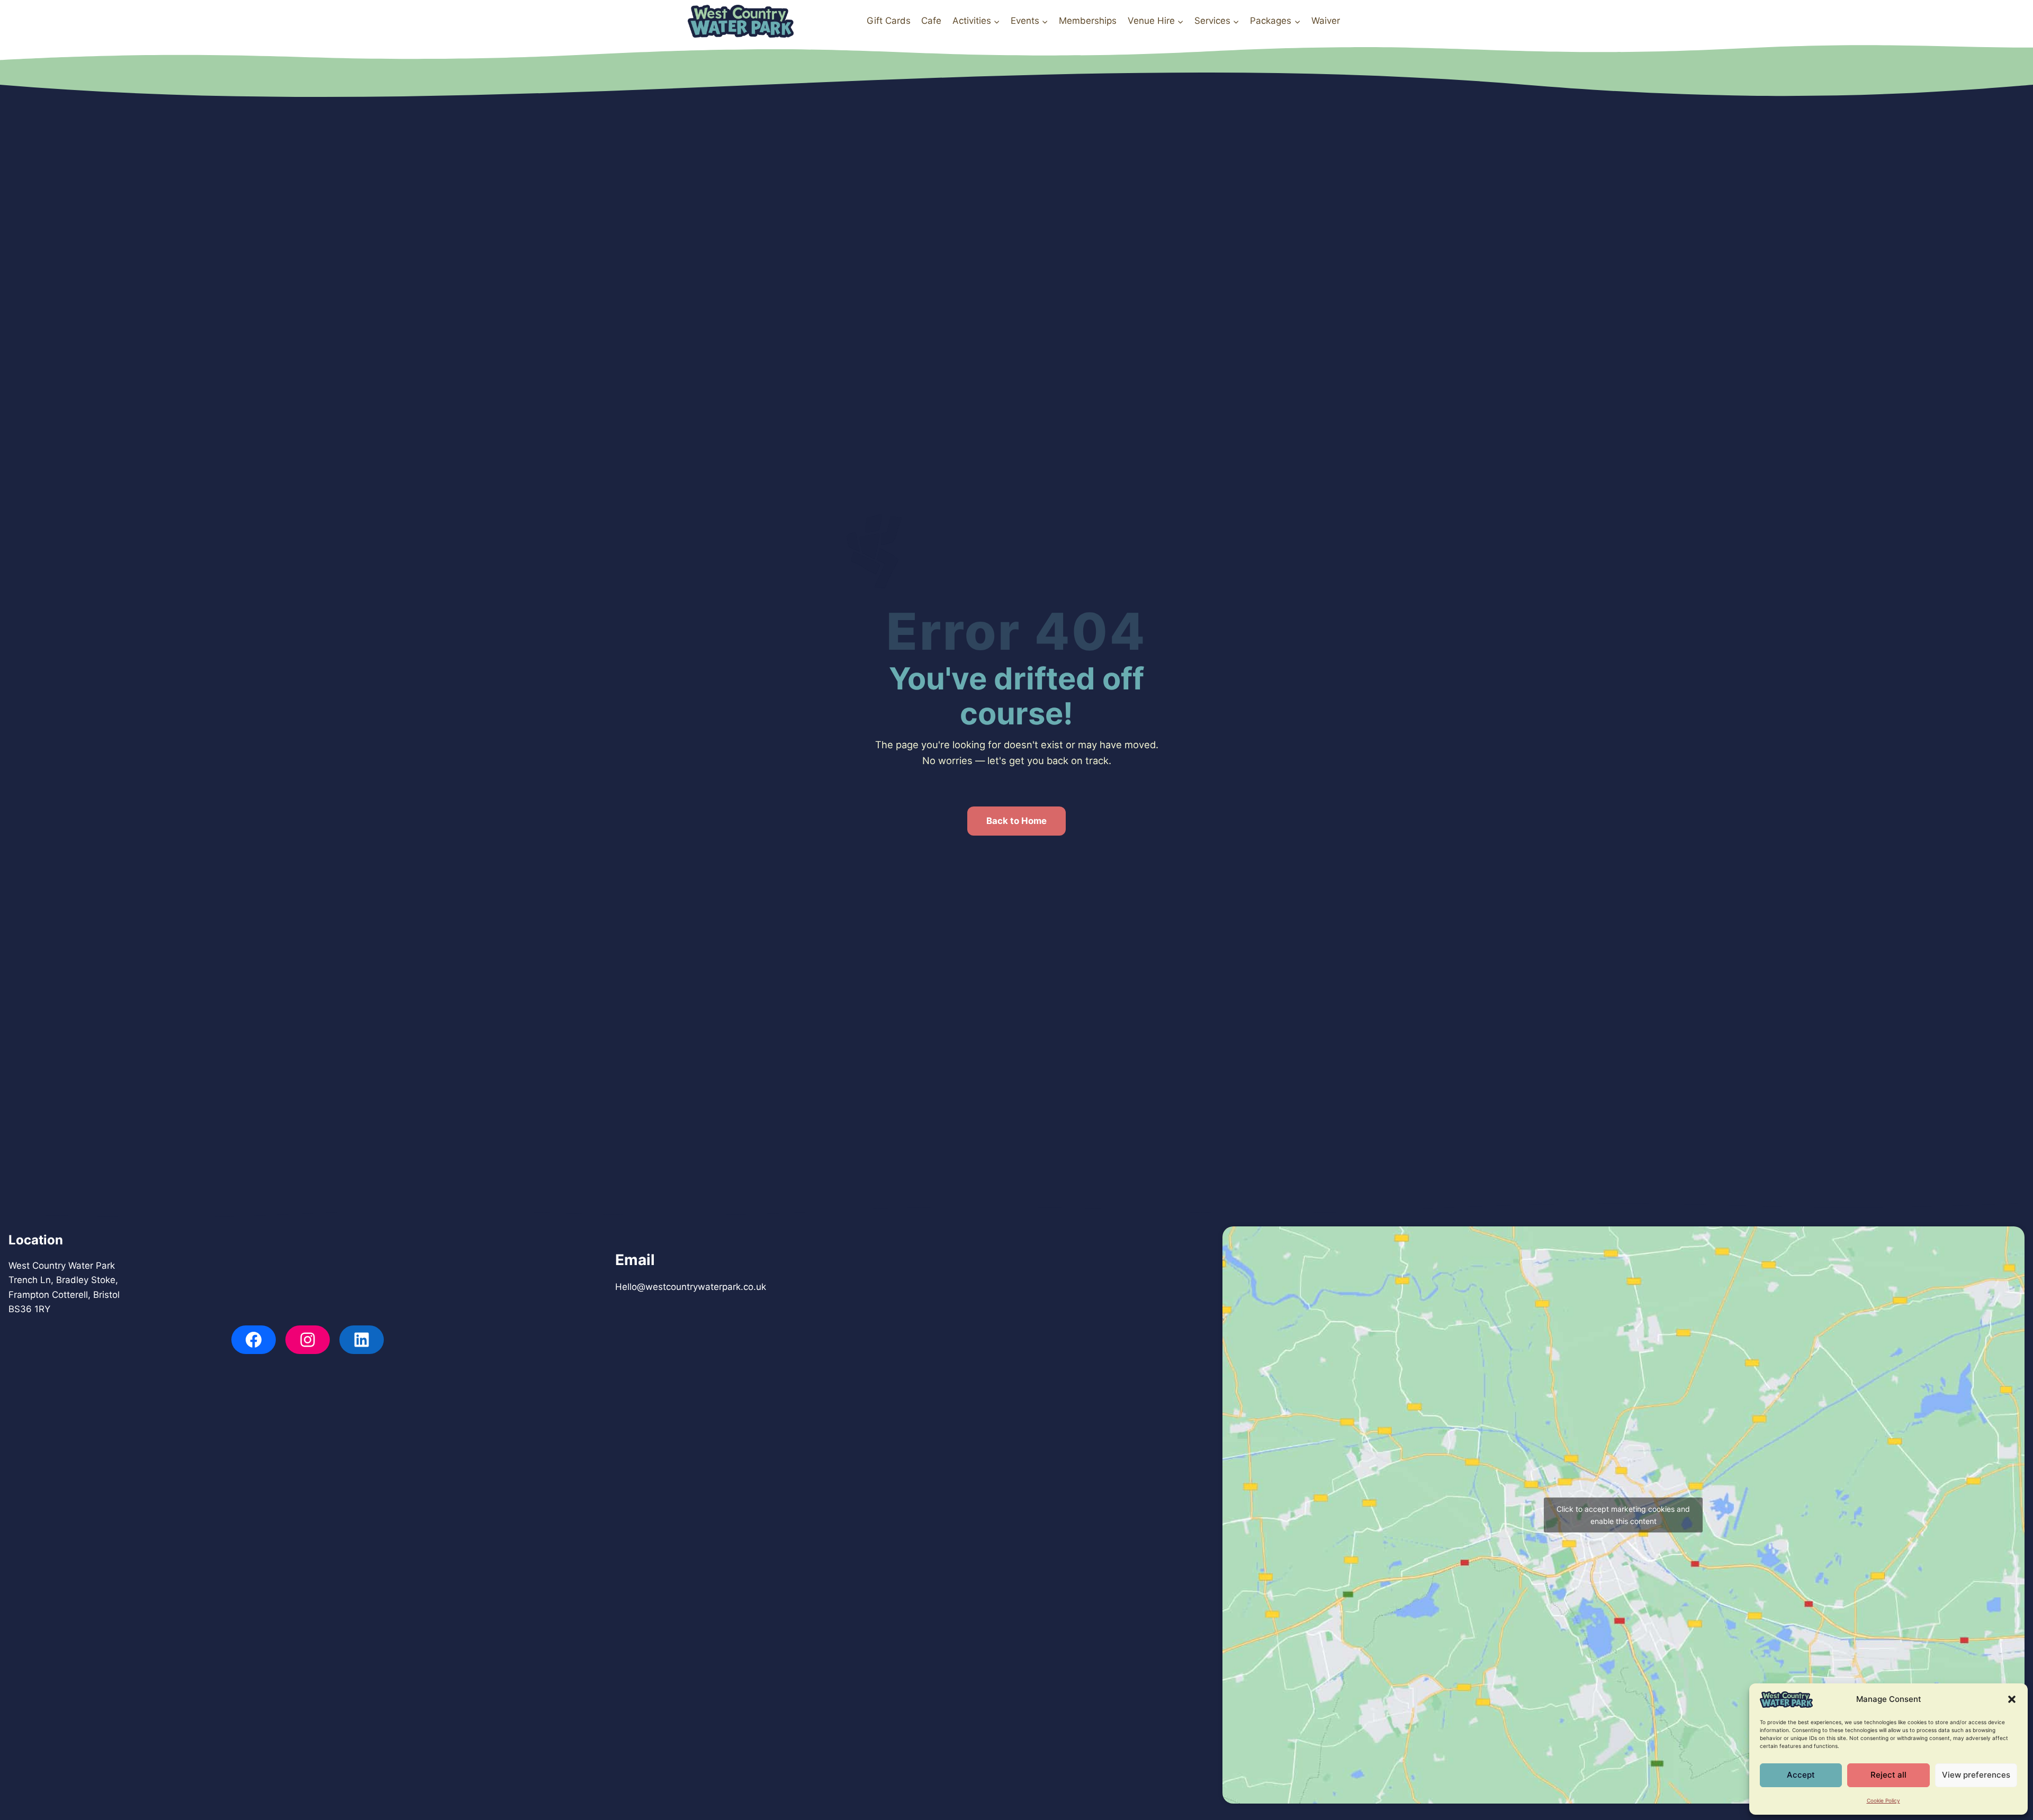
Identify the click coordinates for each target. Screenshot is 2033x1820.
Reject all (1888, 1775)
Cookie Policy (1883, 1800)
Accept (1801, 1775)
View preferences (1976, 1775)
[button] (2012, 1699)
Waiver (1326, 21)
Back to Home (1016, 821)
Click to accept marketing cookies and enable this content (1623, 1515)
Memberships (1088, 21)
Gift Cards (889, 21)
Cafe (931, 21)
